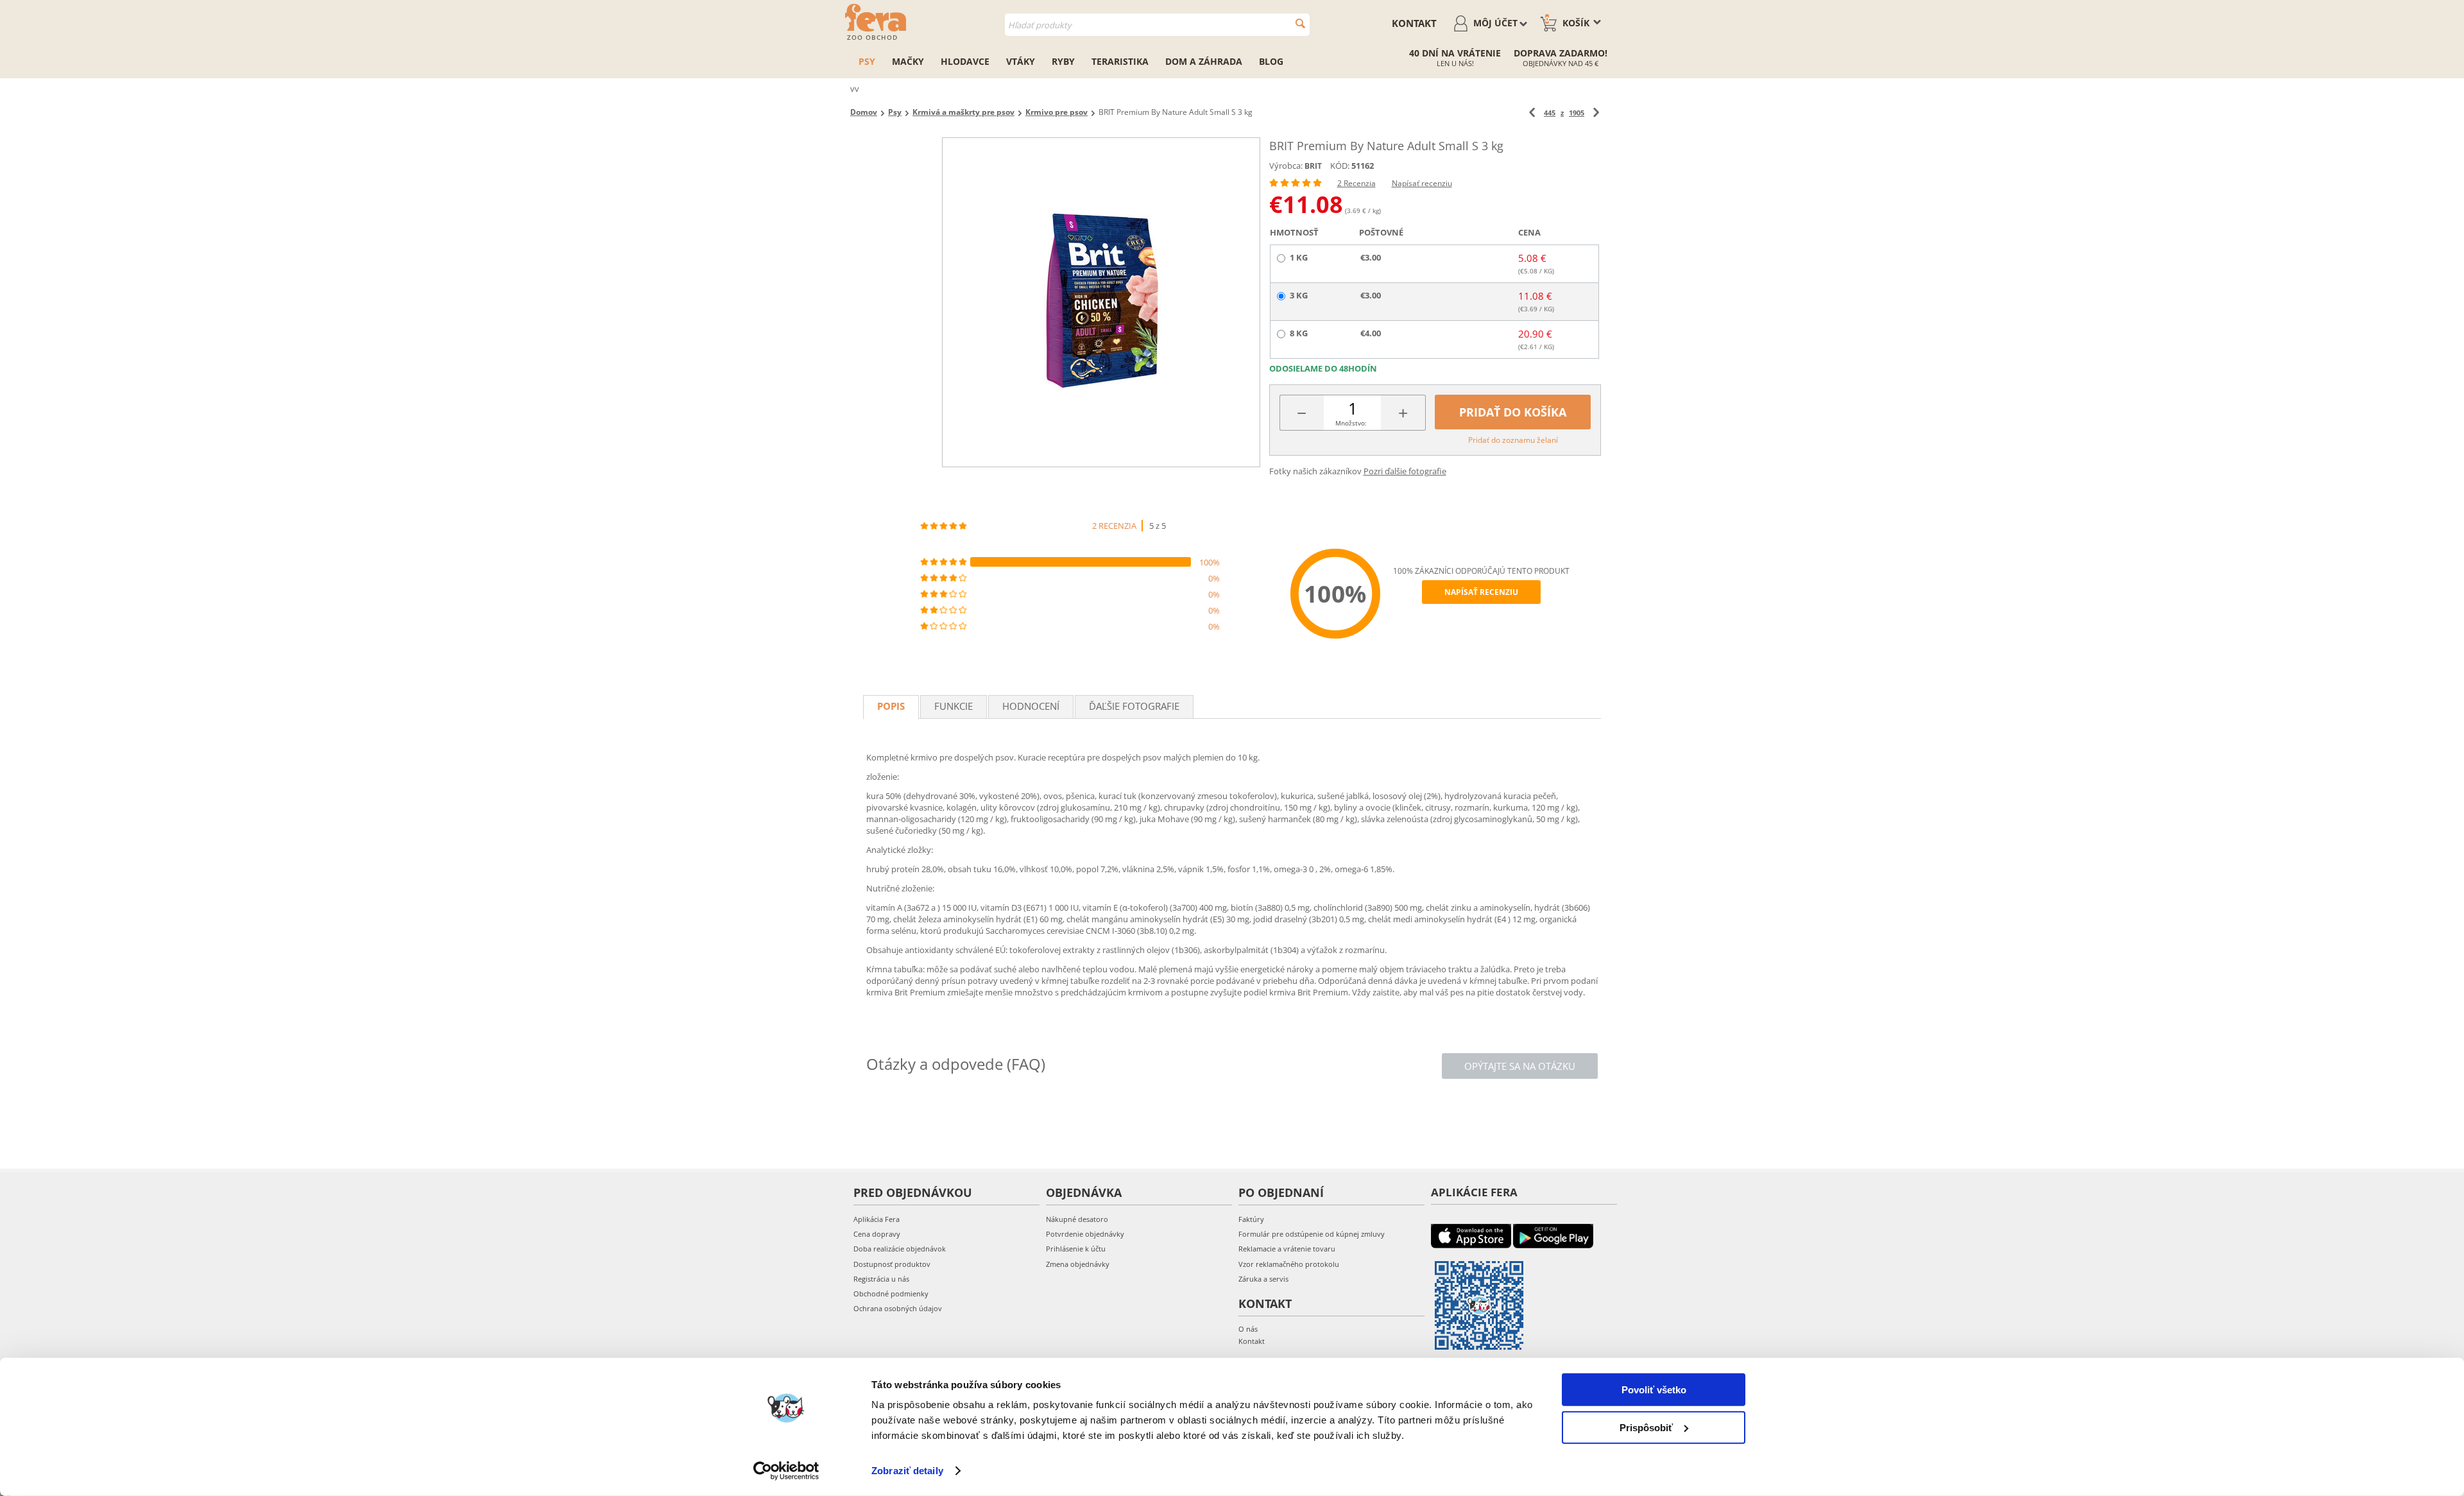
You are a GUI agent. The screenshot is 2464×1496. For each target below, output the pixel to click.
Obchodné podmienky (891, 1294)
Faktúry (1251, 1219)
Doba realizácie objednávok (900, 1249)
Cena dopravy (877, 1234)
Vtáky (1021, 61)
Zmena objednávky (1078, 1264)
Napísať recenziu (1422, 183)
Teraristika (1120, 61)
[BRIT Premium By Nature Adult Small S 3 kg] (1101, 302)
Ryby (1063, 61)
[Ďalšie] (1596, 113)
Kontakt (1414, 23)
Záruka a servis (1263, 1279)
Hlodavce (965, 61)
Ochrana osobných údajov (898, 1308)
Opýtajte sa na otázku (1520, 1066)
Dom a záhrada (1204, 61)
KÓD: (1340, 166)
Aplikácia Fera (877, 1219)
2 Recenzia (1356, 183)
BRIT (1313, 166)
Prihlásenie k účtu (1076, 1249)
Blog (1271, 61)
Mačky (908, 61)
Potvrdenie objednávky (1085, 1234)
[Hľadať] (1300, 23)
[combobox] (1157, 25)
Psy (867, 61)
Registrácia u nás (881, 1279)
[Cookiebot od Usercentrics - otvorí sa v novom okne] (786, 1471)
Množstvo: (1351, 423)
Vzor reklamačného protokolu (1289, 1264)
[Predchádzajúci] (1532, 113)
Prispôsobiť (1646, 1427)
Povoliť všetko (1654, 1390)
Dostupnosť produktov (892, 1264)
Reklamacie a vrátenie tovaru (1287, 1249)
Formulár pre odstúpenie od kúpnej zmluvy (1312, 1234)
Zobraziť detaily (907, 1471)
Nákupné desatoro (1077, 1219)
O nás (1248, 1329)
